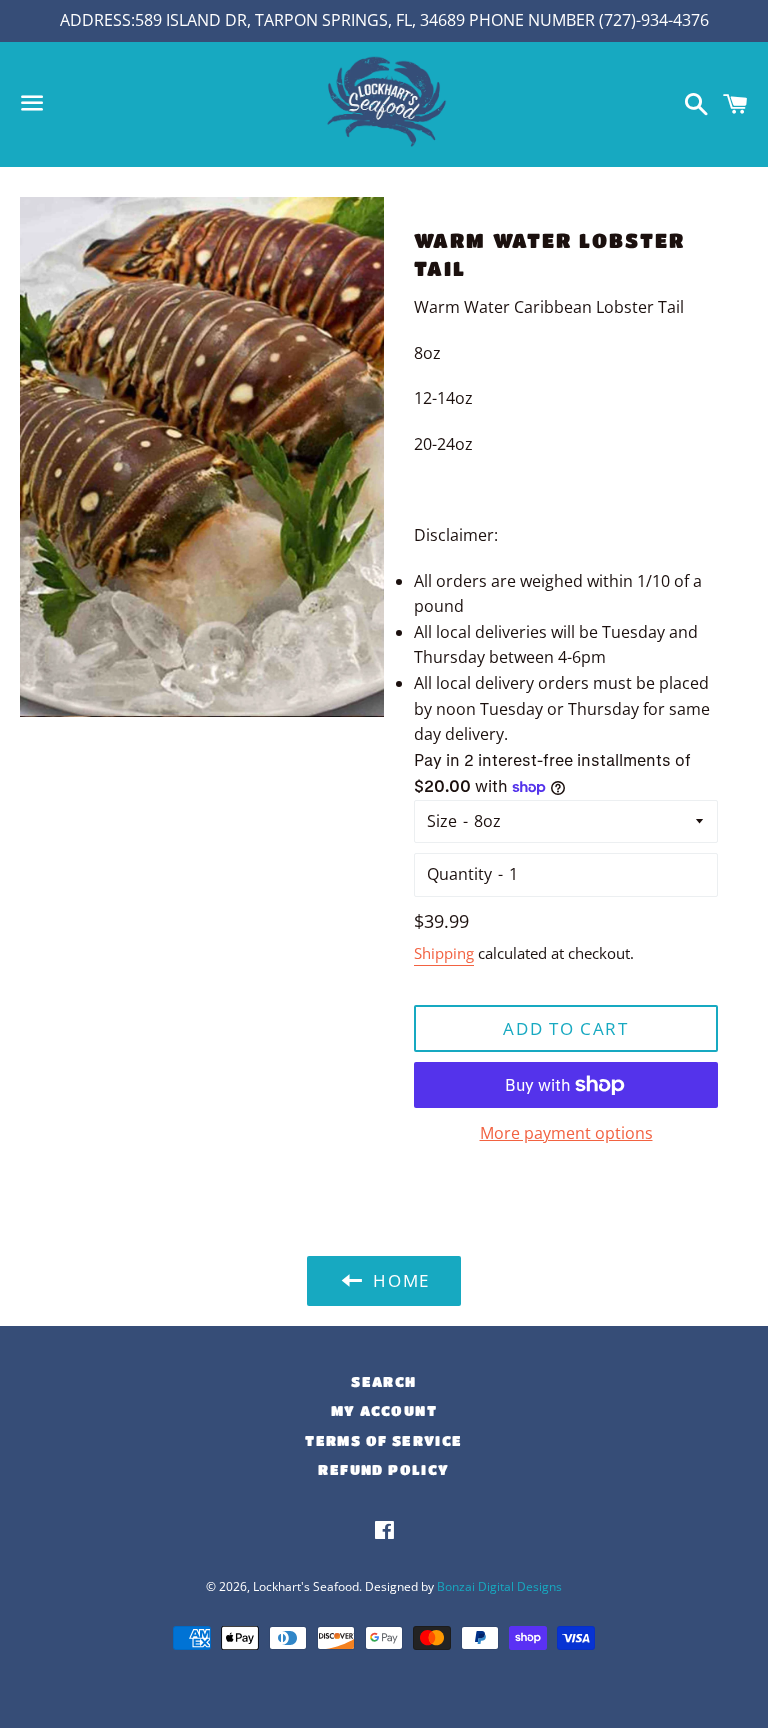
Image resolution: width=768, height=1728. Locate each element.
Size (442, 821)
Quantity (459, 874)
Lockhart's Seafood (306, 1586)
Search (383, 1381)
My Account (384, 1410)
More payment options (566, 1133)
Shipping (444, 953)
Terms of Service (383, 1440)
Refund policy (383, 1469)
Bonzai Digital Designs (499, 1586)
